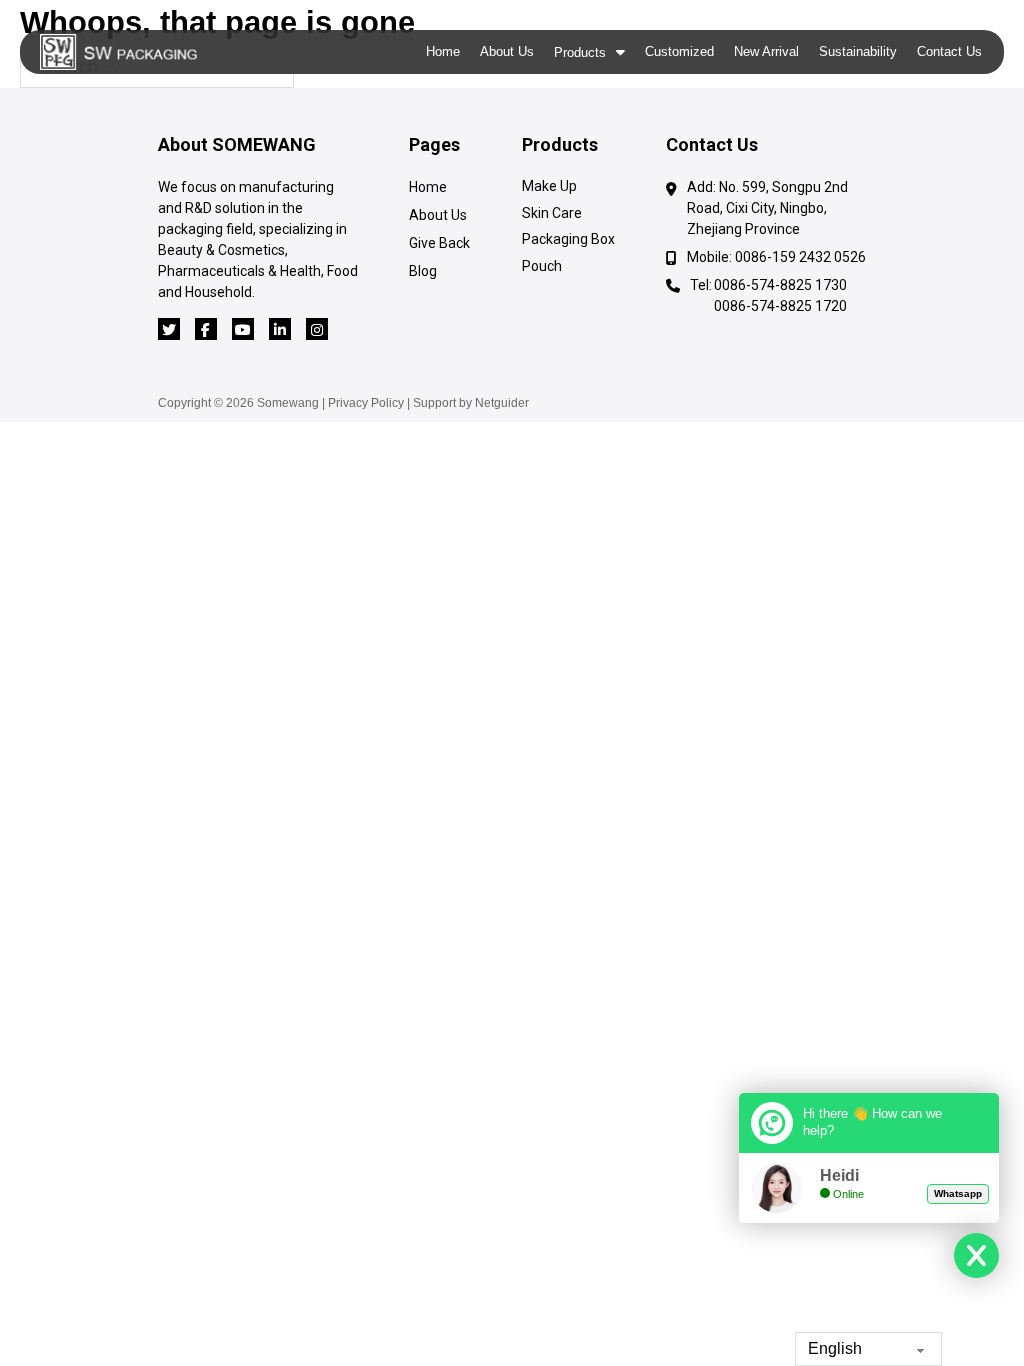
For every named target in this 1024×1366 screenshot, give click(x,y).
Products (580, 52)
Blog (423, 271)
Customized (679, 51)
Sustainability (858, 51)
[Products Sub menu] (620, 52)
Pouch (542, 266)
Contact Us (949, 51)
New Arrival (766, 51)
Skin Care (552, 213)
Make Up (549, 186)
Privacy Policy (366, 403)
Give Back (439, 243)
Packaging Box (568, 239)
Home (443, 51)
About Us (507, 51)
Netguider (502, 403)
